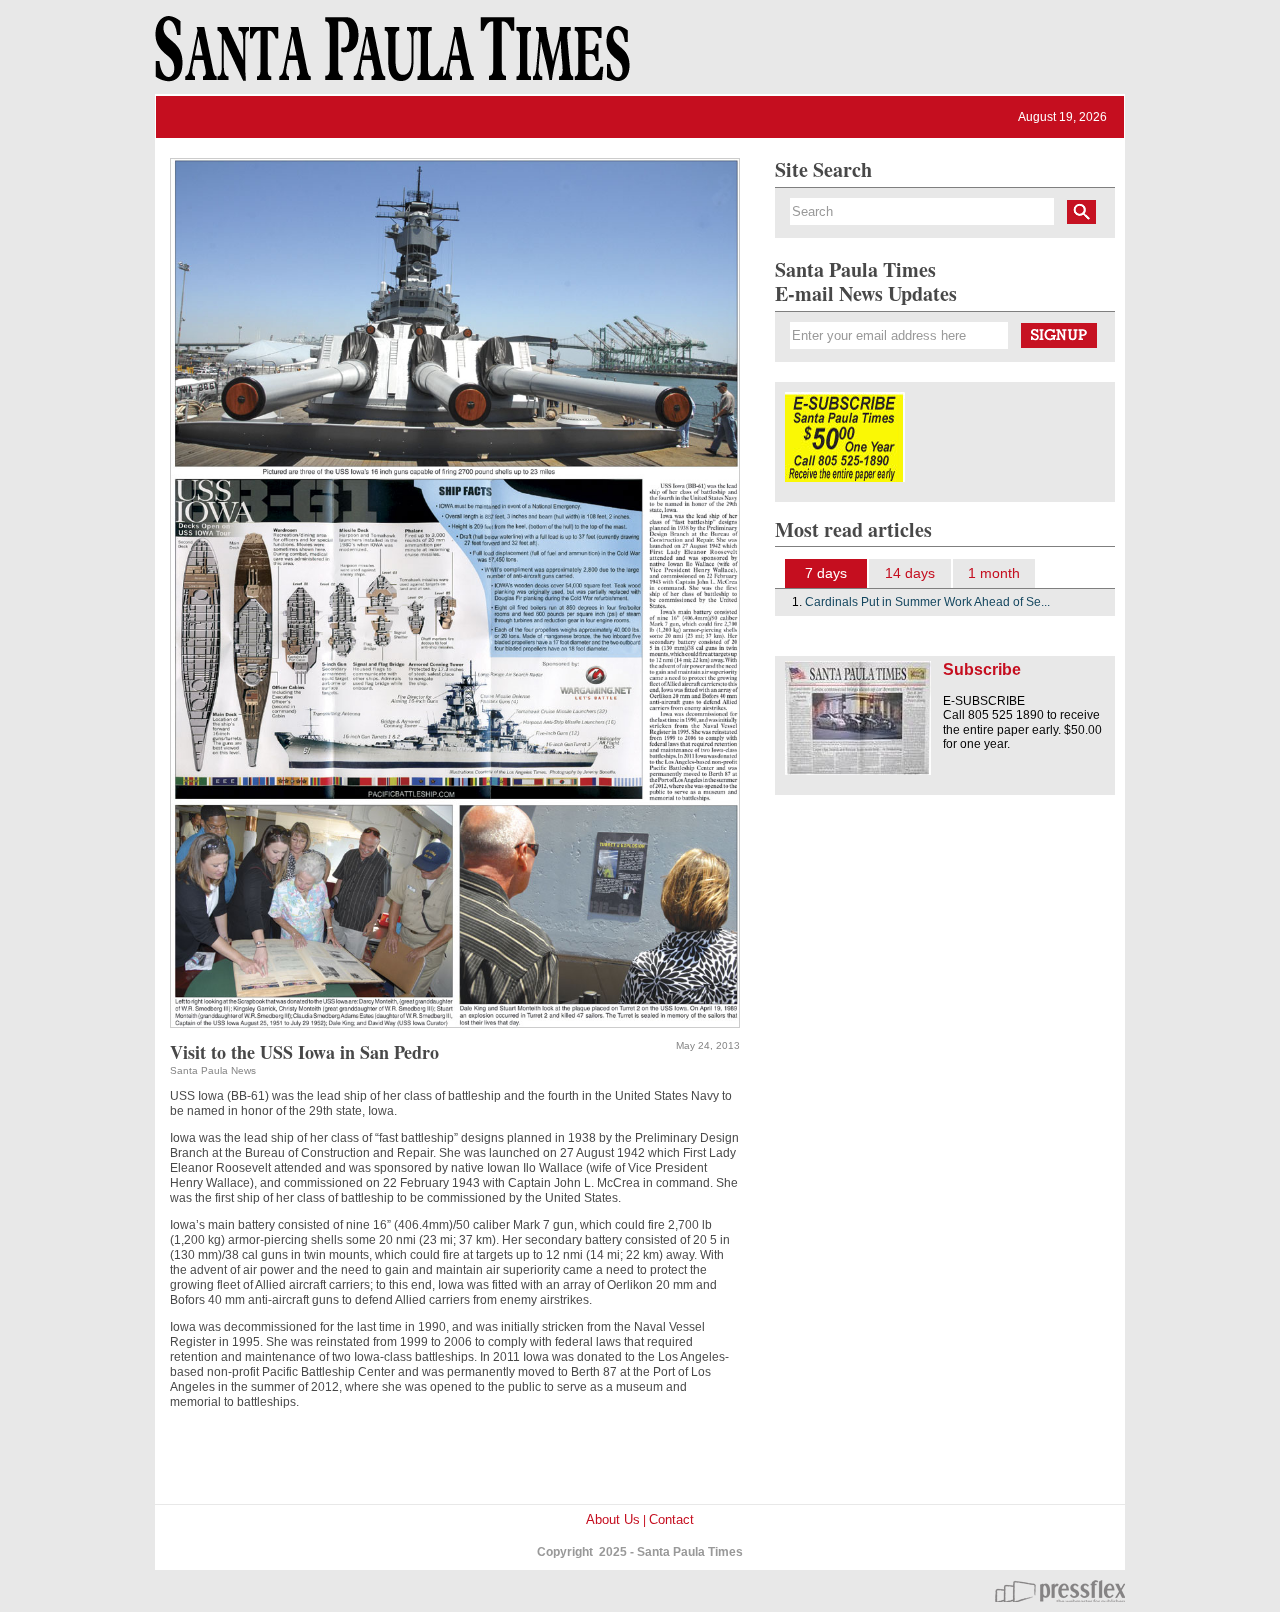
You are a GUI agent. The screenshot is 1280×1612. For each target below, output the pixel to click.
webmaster (1060, 1591)
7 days (826, 573)
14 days (910, 573)
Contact (671, 1519)
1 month (994, 573)
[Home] (389, 58)
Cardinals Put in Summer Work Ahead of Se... (927, 602)
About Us (613, 1519)
